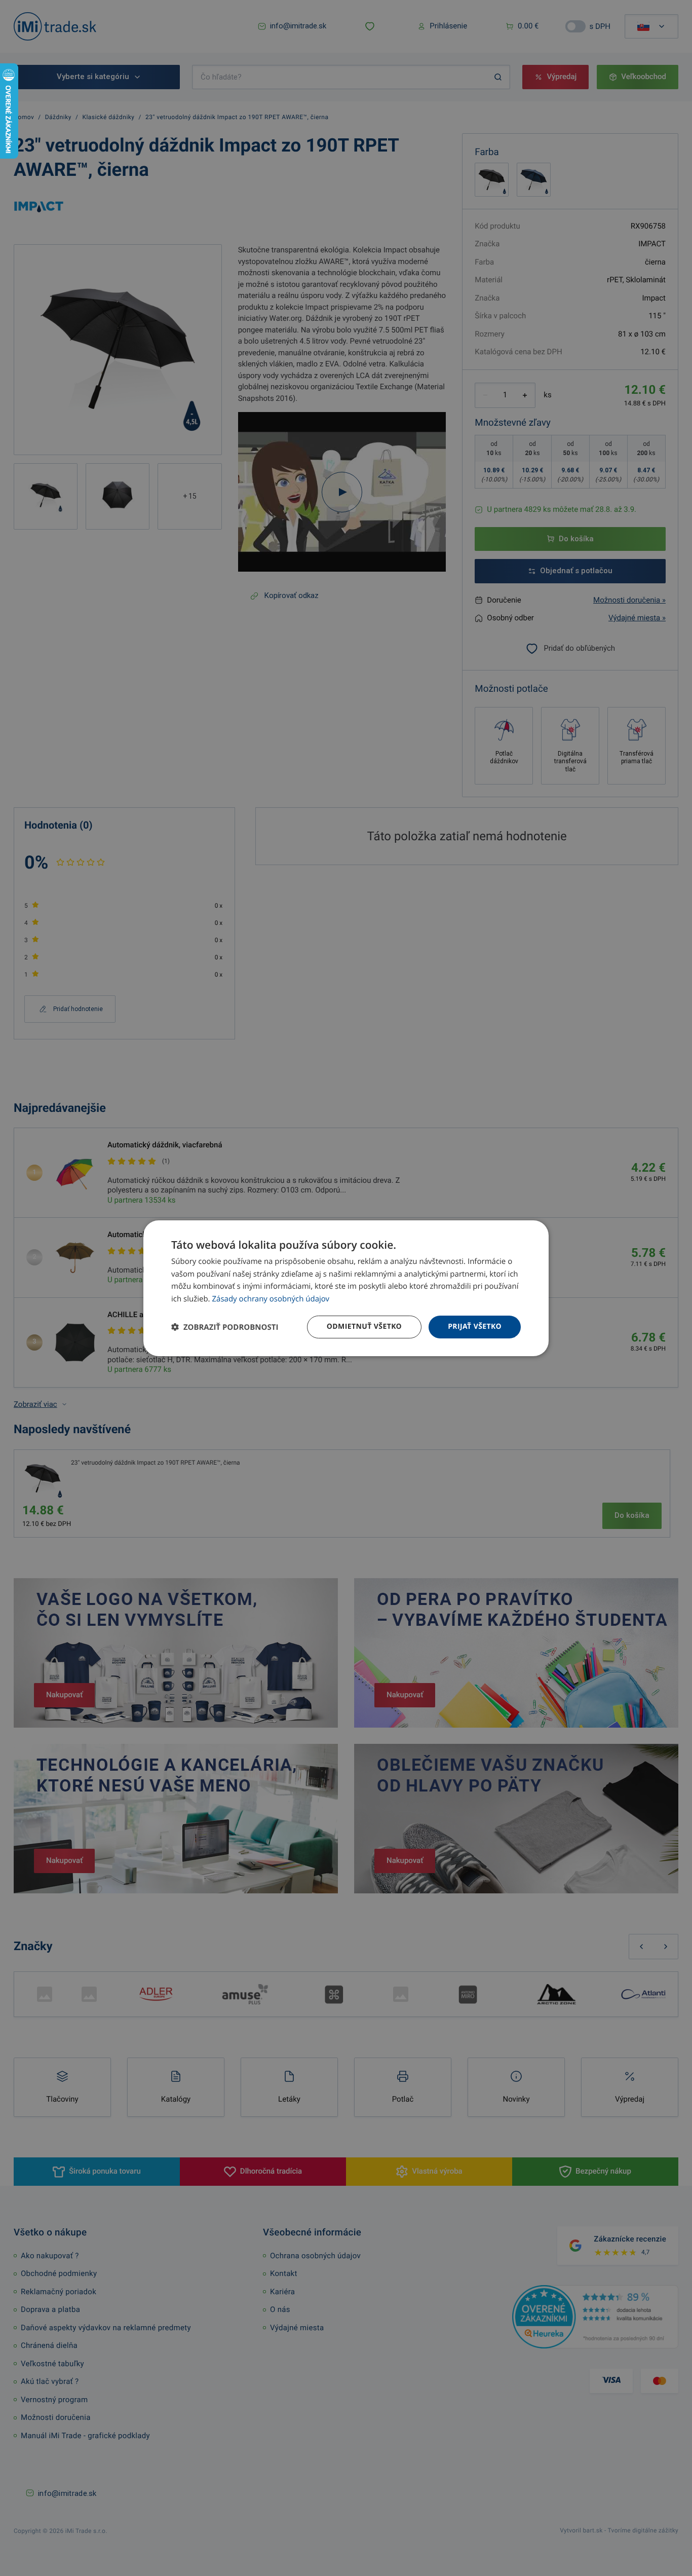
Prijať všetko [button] (475, 1327)
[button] (225, 1327)
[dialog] (346, 1288)
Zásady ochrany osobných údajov (271, 1299)
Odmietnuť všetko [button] (364, 1327)
